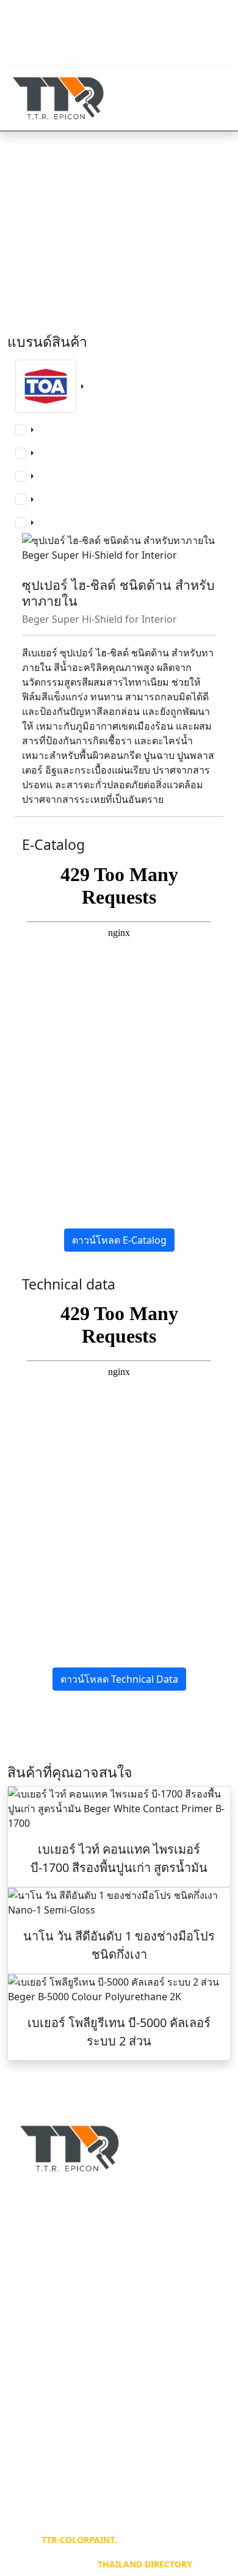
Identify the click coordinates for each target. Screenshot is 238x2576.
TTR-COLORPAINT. (79, 2540)
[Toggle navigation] (214, 98)
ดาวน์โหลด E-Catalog (119, 1240)
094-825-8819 (59, 27)
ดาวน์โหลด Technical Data (119, 1679)
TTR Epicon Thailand (73, 42)
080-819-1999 (59, 12)
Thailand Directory (145, 2564)
